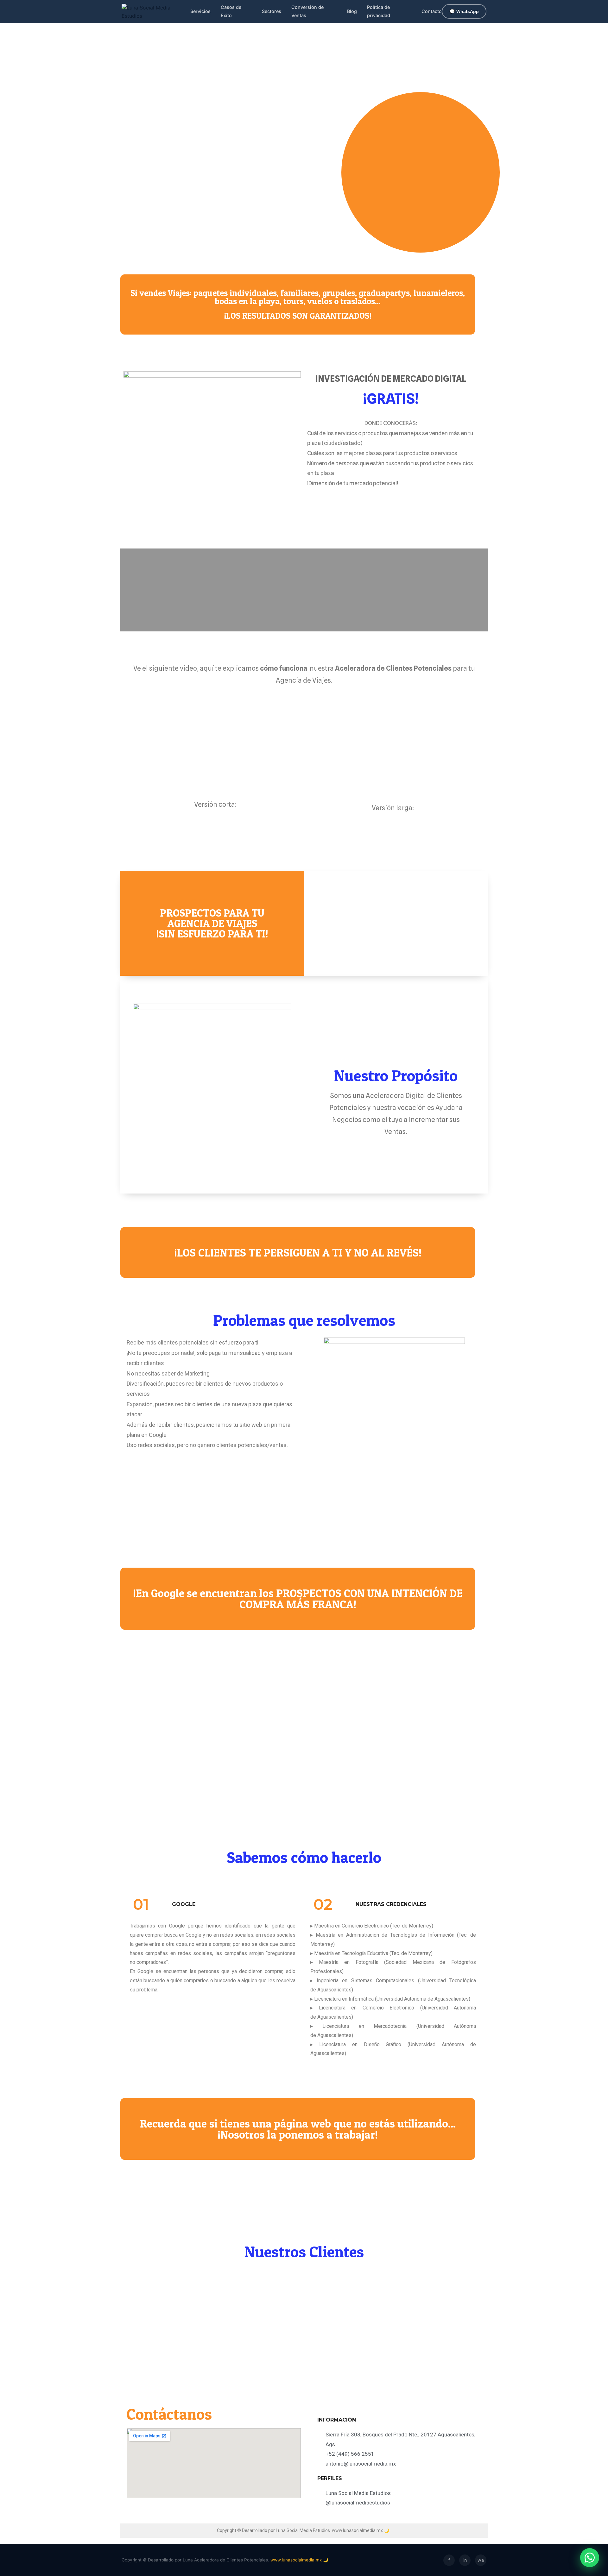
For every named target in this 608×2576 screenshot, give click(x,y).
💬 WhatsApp (464, 11)
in (465, 2560)
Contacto (432, 11)
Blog (352, 11)
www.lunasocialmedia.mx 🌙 (299, 2560)
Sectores (272, 11)
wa (481, 2560)
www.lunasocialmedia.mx (357, 2530)
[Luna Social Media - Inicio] (156, 11)
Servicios (200, 11)
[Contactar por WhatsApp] (590, 2558)
